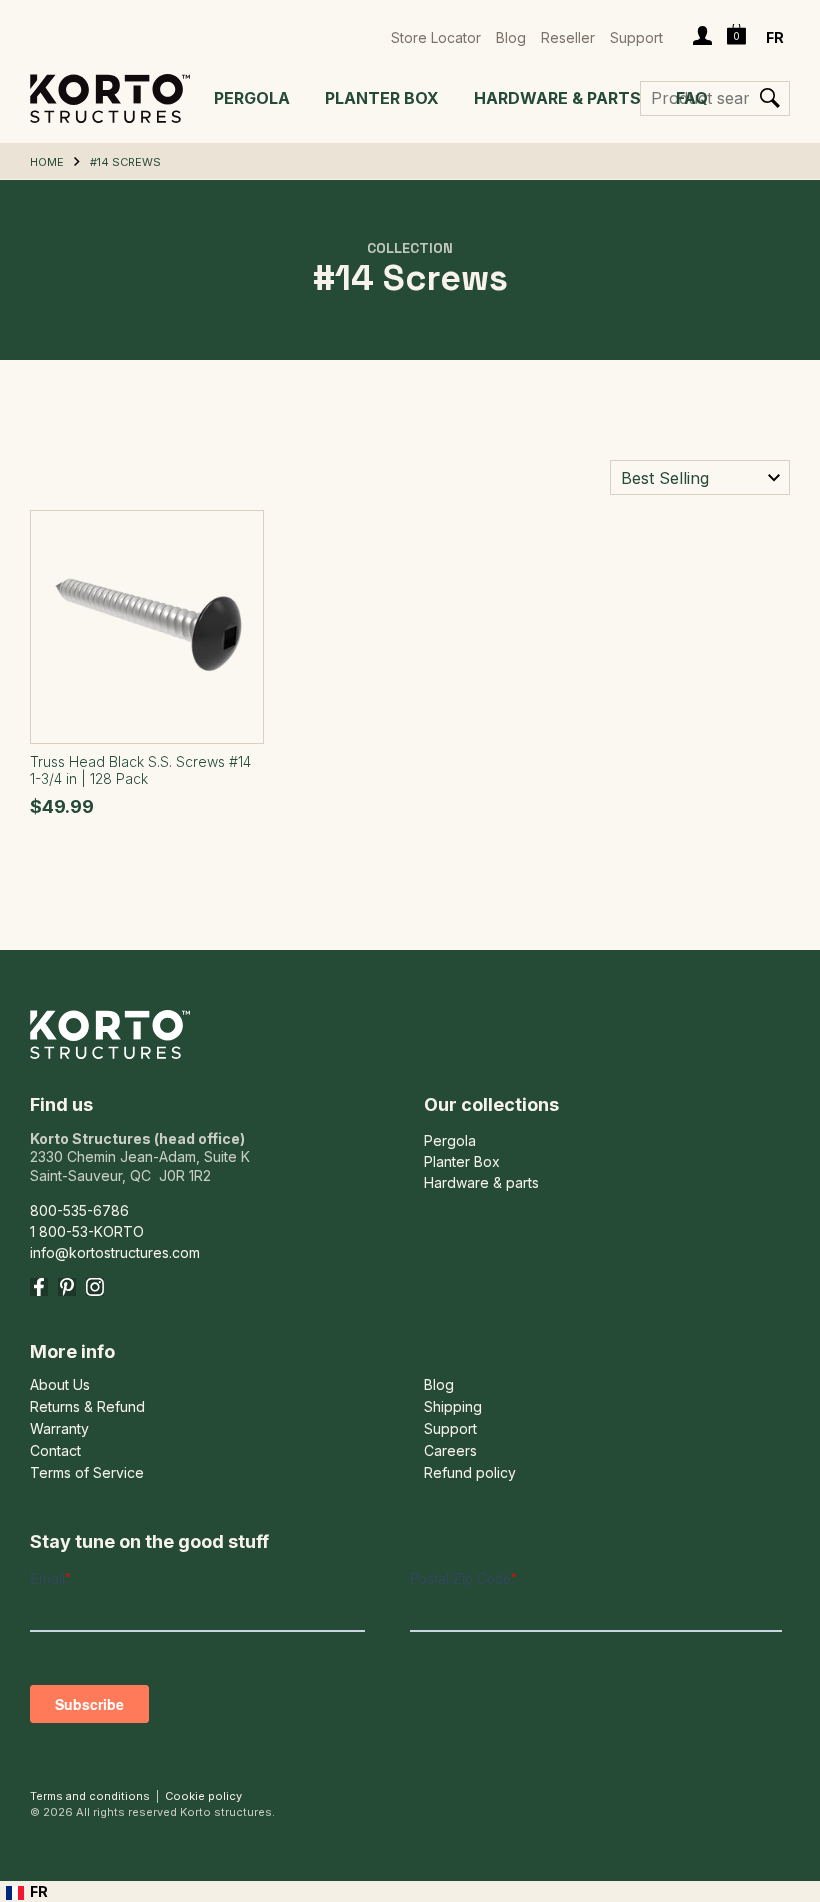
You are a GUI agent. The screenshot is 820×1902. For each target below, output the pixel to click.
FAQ (692, 98)
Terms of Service (87, 1473)
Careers (450, 1451)
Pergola (252, 98)
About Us (60, 1385)
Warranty (59, 1429)
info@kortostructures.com (115, 1252)
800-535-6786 (79, 1210)
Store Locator (436, 37)
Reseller (568, 37)
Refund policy (470, 1473)
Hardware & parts (557, 98)
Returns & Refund (87, 1407)
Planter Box (382, 98)
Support (636, 37)
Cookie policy (203, 1796)
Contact (55, 1451)
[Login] (702, 38)
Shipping (453, 1407)
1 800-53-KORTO (87, 1231)
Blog (511, 37)
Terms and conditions (90, 1796)
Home (47, 162)
